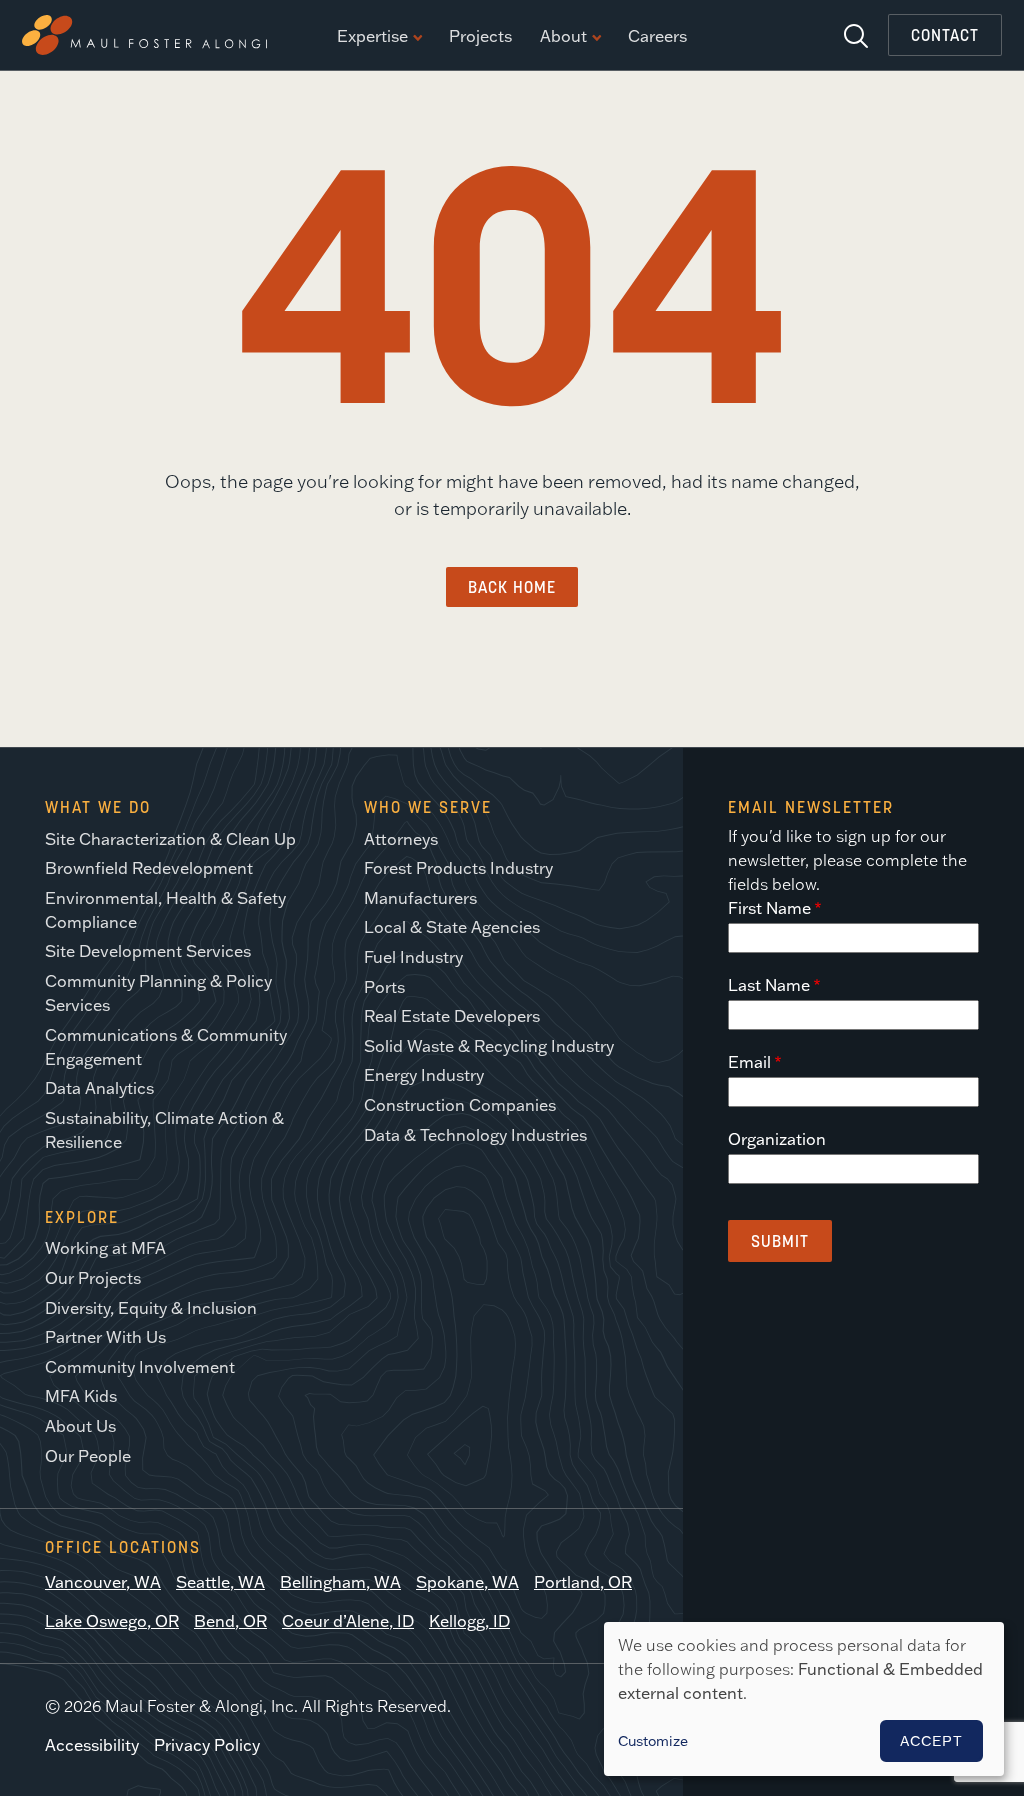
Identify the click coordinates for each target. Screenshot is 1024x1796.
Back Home (512, 587)
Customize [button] (653, 1741)
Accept (931, 1741)
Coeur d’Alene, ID (348, 1621)
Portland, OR (583, 1582)
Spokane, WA (467, 1582)
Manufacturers (420, 898)
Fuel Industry (413, 957)
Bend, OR (230, 1621)
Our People (88, 1456)
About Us (80, 1426)
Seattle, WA (220, 1582)
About (563, 37)
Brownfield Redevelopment (149, 868)
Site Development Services (148, 951)
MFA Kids (81, 1396)
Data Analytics (99, 1088)
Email (749, 1062)
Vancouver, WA (103, 1582)
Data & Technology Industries (475, 1135)
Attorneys (401, 839)
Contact (945, 35)
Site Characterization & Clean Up (170, 839)
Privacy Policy (207, 1745)
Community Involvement (140, 1367)
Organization (777, 1139)
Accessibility (92, 1745)
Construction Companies (460, 1105)
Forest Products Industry (458, 868)
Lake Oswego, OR (112, 1621)
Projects (480, 37)
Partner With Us (105, 1337)
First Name (769, 908)
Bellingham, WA (340, 1582)
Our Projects (93, 1278)
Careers (657, 37)
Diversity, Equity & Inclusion (151, 1308)
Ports (384, 987)
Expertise (372, 37)
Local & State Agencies (452, 927)
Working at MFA (105, 1248)
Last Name (769, 985)
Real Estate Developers (452, 1016)
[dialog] (804, 1699)
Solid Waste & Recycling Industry (489, 1046)
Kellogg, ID (469, 1621)
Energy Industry (424, 1075)
